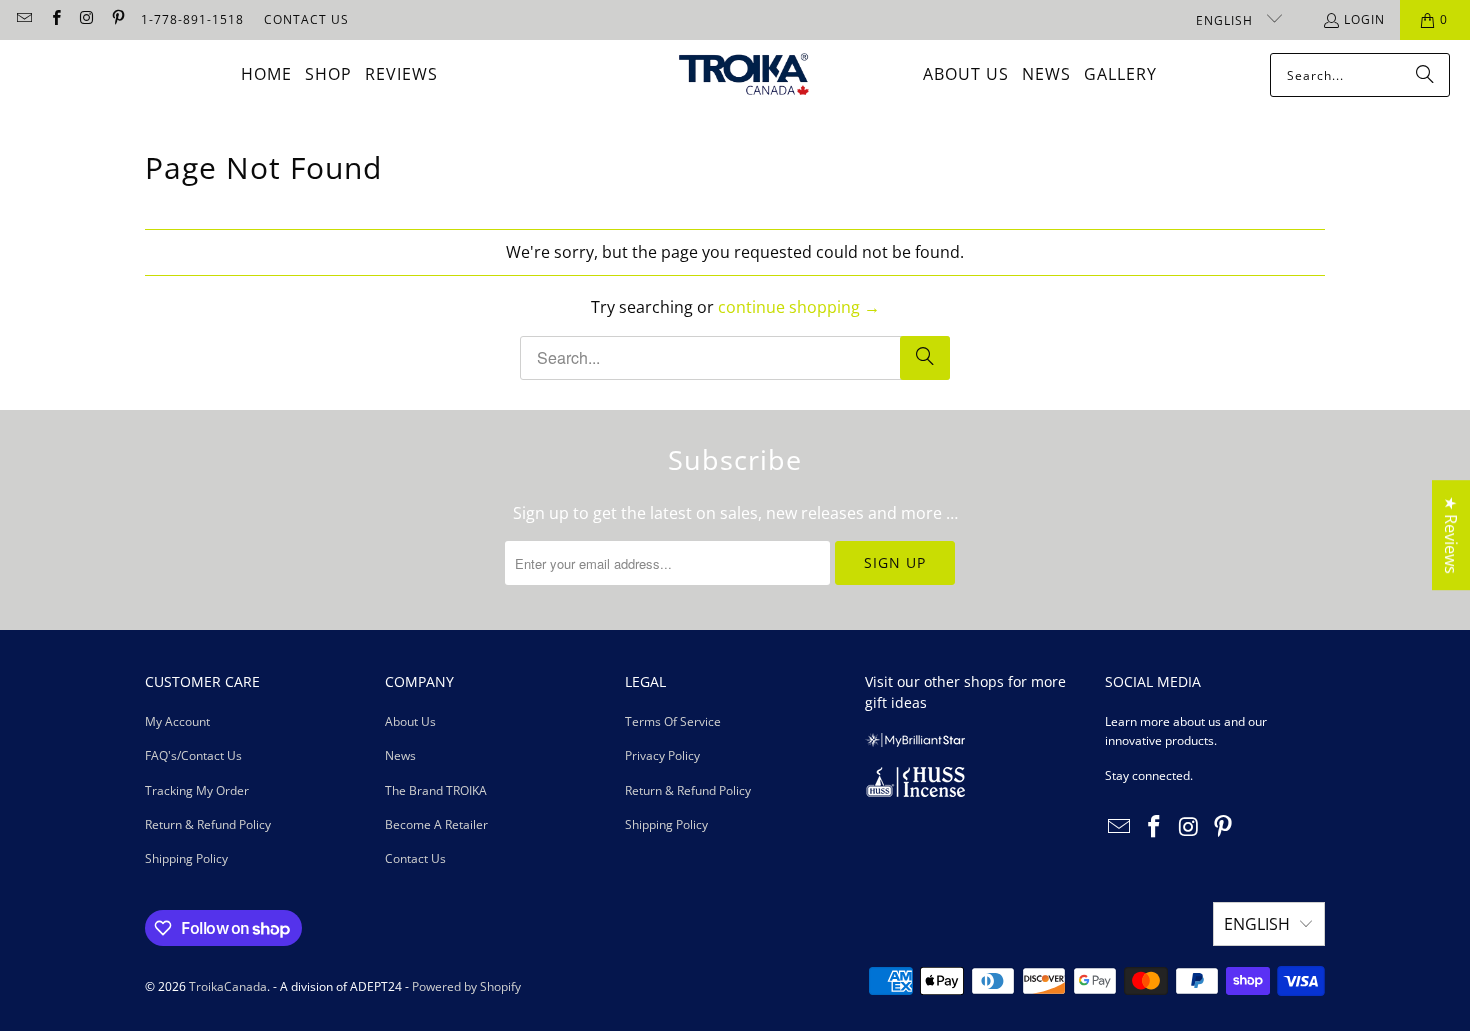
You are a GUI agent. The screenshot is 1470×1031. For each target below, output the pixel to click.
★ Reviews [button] (1451, 535)
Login (1364, 19)
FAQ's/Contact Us (193, 755)
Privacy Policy (662, 755)
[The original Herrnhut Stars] (915, 742)
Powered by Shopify (466, 986)
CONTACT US (306, 19)
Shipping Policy (186, 858)
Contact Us (415, 858)
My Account (177, 721)
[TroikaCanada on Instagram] (86, 19)
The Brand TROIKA (436, 790)
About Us (410, 721)
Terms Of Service (673, 721)
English (1226, 20)
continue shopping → (799, 307)
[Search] (1425, 75)
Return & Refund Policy (208, 824)
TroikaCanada (228, 986)
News (400, 755)
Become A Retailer (436, 824)
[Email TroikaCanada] (23, 19)
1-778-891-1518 (192, 19)
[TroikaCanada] (744, 75)
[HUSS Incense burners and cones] (915, 792)
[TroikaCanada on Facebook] (54, 19)
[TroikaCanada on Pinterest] (117, 19)
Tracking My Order (197, 790)
